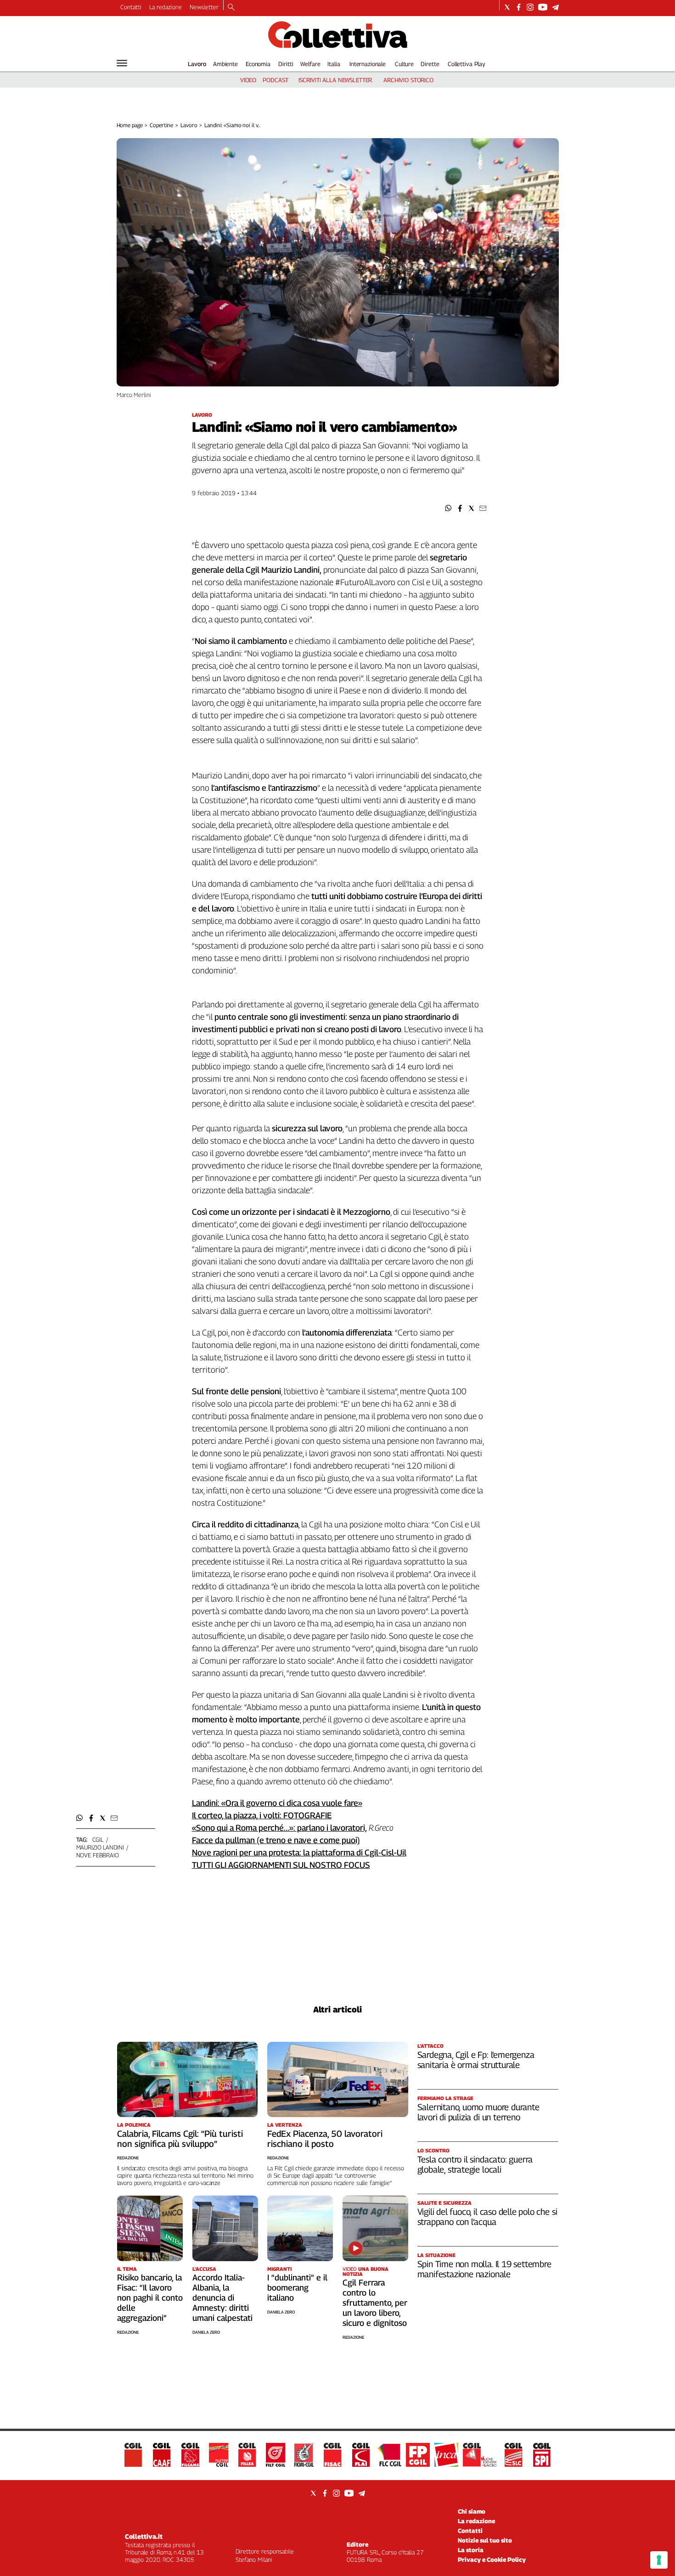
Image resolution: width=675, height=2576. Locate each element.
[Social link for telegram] (555, 7)
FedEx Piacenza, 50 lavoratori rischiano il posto (325, 2139)
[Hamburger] (122, 63)
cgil (98, 1839)
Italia (334, 64)
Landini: (207, 1803)
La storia (471, 2550)
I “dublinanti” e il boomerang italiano (297, 2288)
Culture (404, 64)
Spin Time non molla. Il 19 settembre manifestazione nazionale (484, 2269)
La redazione (166, 7)
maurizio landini (100, 1847)
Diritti (286, 64)
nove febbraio (98, 1855)
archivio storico (408, 80)
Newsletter (204, 7)
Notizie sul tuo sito (485, 2540)
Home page (130, 125)
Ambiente (225, 64)
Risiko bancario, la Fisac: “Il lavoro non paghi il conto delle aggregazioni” (150, 2298)
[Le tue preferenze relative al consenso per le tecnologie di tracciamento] (659, 2560)
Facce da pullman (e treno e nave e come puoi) (276, 1840)
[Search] (231, 8)
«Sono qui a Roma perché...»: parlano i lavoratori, (279, 1828)
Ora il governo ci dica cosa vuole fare (292, 1803)
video (248, 80)
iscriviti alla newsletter (335, 80)
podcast (275, 80)
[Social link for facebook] (519, 7)
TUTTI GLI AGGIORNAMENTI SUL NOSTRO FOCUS (281, 1865)
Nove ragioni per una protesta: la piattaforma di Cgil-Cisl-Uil (299, 1852)
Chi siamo (472, 2511)
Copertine (161, 125)
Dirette (430, 64)
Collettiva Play (467, 64)
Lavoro (197, 64)
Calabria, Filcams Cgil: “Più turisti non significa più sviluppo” (180, 2139)
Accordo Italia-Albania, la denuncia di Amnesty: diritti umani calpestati (222, 2298)
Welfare (310, 64)
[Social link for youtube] (543, 7)
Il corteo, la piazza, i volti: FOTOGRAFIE (262, 1815)
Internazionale (368, 64)
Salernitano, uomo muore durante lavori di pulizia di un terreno (478, 2112)
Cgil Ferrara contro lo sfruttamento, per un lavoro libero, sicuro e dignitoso (375, 2303)
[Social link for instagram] (530, 7)
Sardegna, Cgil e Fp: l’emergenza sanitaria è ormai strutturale (476, 2060)
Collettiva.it (144, 2536)
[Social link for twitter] (507, 7)
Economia (258, 64)
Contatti (131, 7)
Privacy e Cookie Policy (492, 2559)
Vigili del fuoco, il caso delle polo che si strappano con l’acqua (487, 2217)
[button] (448, 508)
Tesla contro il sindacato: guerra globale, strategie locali (475, 2164)
